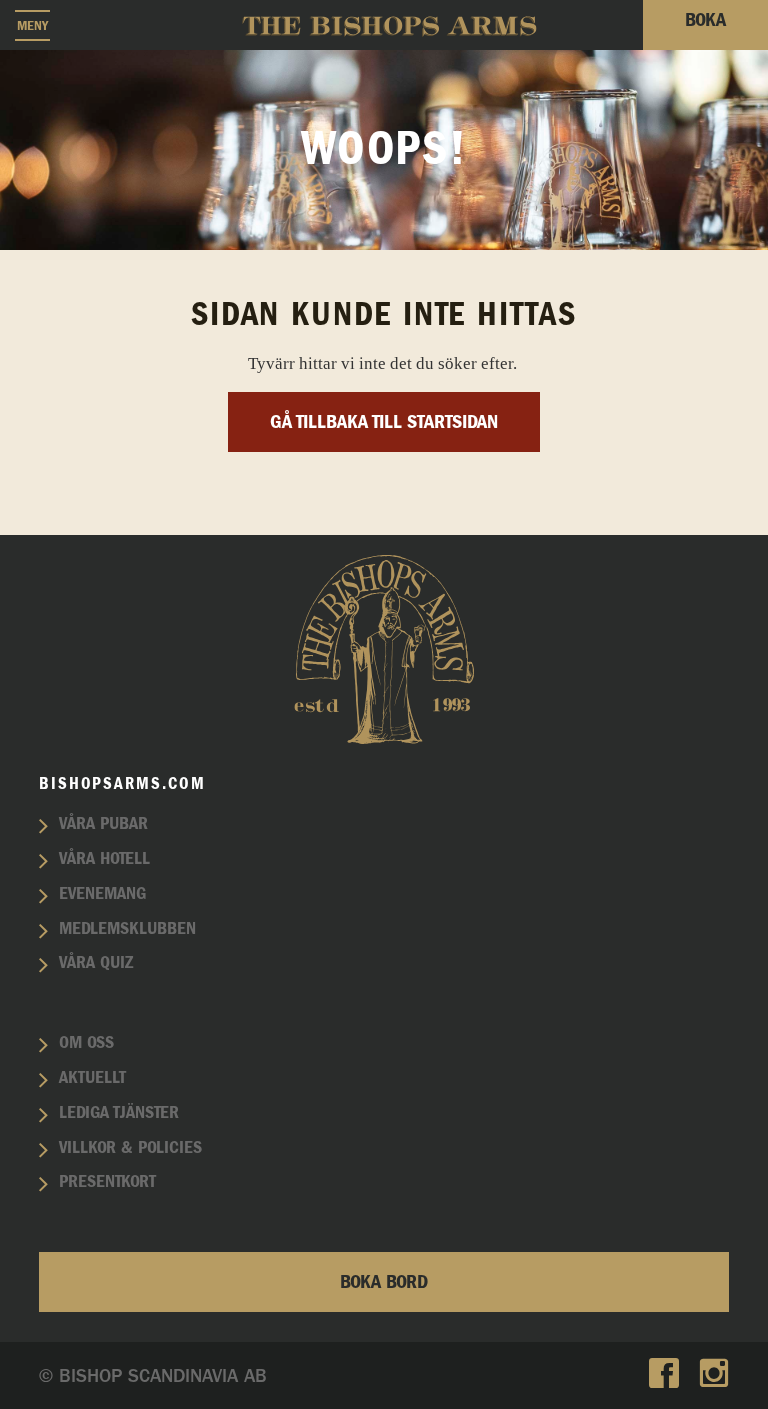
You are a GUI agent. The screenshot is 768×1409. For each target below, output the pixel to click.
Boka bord (384, 1282)
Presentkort (107, 1182)
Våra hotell (104, 859)
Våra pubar (103, 824)
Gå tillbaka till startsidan (384, 422)
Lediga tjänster (119, 1113)
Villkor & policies (130, 1148)
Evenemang (102, 894)
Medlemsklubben (127, 929)
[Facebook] (664, 1375)
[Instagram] (714, 1375)
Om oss (86, 1043)
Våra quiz (96, 963)
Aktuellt (92, 1078)
